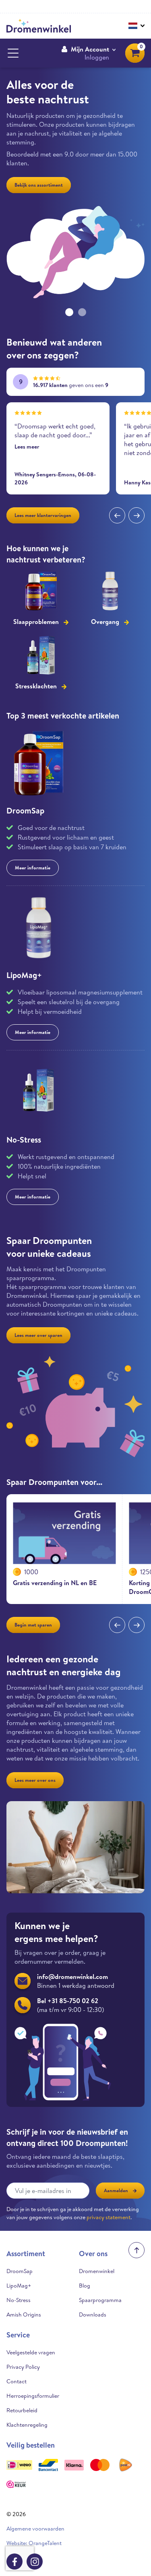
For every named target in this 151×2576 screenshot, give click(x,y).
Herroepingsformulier (33, 2396)
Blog (85, 2286)
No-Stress (24, 1140)
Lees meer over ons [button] (35, 1780)
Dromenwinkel (97, 2271)
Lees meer (27, 447)
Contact (17, 2381)
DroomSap (25, 810)
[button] (88, 53)
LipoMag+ (24, 975)
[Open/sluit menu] (13, 53)
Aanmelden (116, 2190)
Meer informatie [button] (33, 868)
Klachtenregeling (27, 2425)
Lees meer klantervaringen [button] (43, 515)
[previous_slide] (117, 515)
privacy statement (109, 2217)
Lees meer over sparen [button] (38, 1335)
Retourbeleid (22, 2410)
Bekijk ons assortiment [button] (39, 185)
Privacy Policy (23, 2367)
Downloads (93, 2314)
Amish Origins (24, 2314)
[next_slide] (137, 515)
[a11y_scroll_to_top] (137, 2250)
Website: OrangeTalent (34, 2543)
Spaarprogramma (100, 2300)
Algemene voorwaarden (35, 2529)
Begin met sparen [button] (33, 1625)
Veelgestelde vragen (31, 2352)
